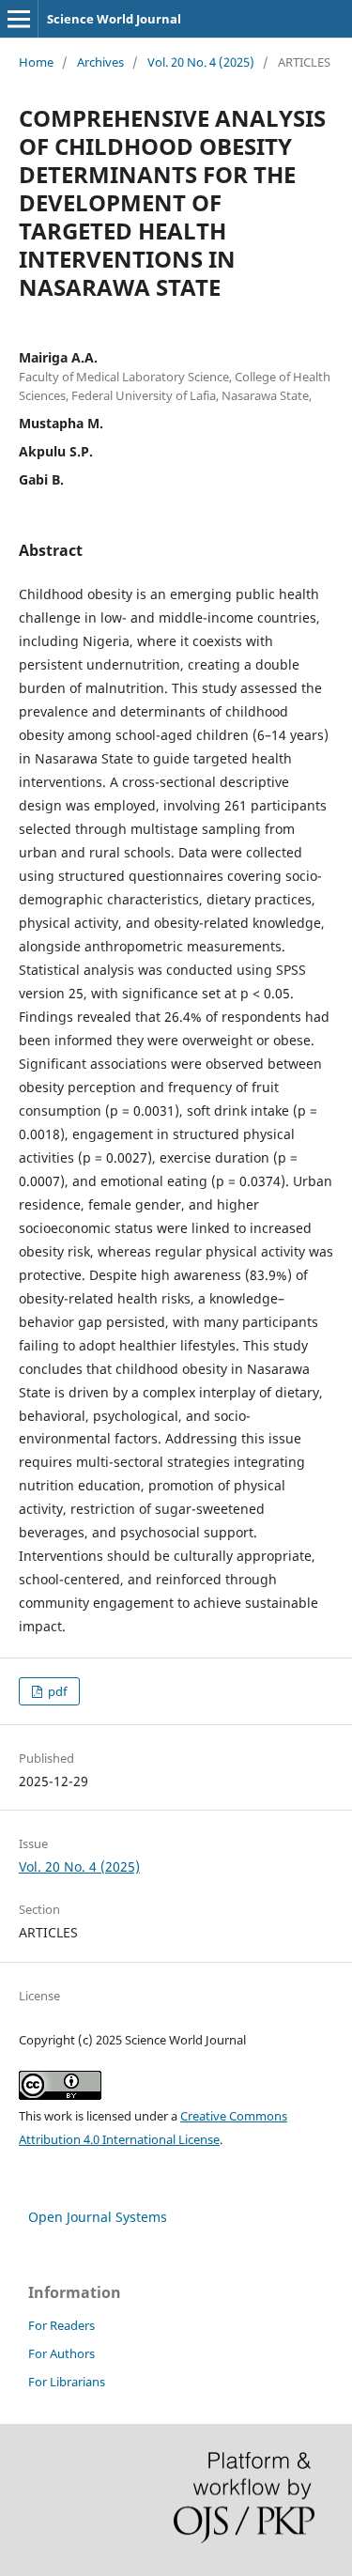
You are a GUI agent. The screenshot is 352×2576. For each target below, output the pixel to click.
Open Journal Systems (98, 2217)
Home (36, 62)
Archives (100, 62)
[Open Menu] (19, 19)
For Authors (61, 2353)
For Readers (61, 2325)
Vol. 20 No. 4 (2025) (201, 62)
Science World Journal (114, 19)
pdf (56, 1691)
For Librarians (67, 2382)
